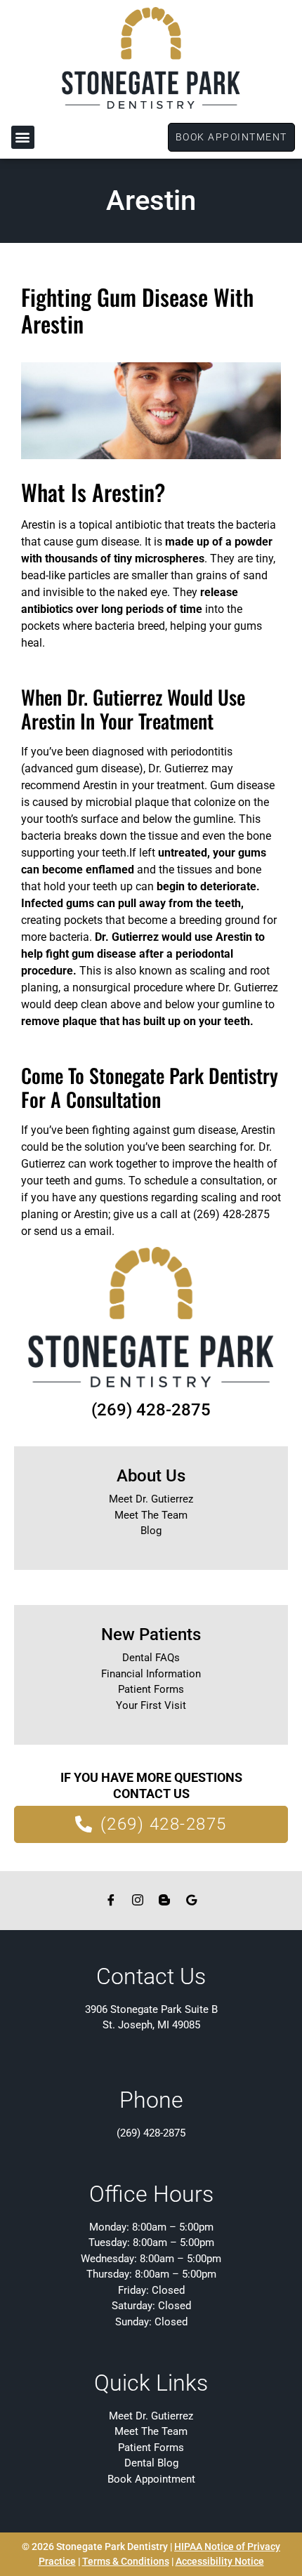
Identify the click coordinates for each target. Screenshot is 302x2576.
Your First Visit (151, 1705)
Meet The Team (151, 1515)
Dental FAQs (151, 1658)
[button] (23, 137)
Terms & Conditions (126, 2561)
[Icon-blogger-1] (164, 1900)
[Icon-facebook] (111, 1900)
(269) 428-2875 (151, 1410)
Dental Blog (151, 2463)
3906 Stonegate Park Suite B (151, 2009)
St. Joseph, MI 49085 (151, 2025)
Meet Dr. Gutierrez (151, 1499)
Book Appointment (151, 2479)
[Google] (191, 1900)
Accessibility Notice (220, 2561)
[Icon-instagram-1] (138, 1900)
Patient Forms (151, 1689)
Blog (151, 1531)
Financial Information (151, 1674)
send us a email (73, 1231)
